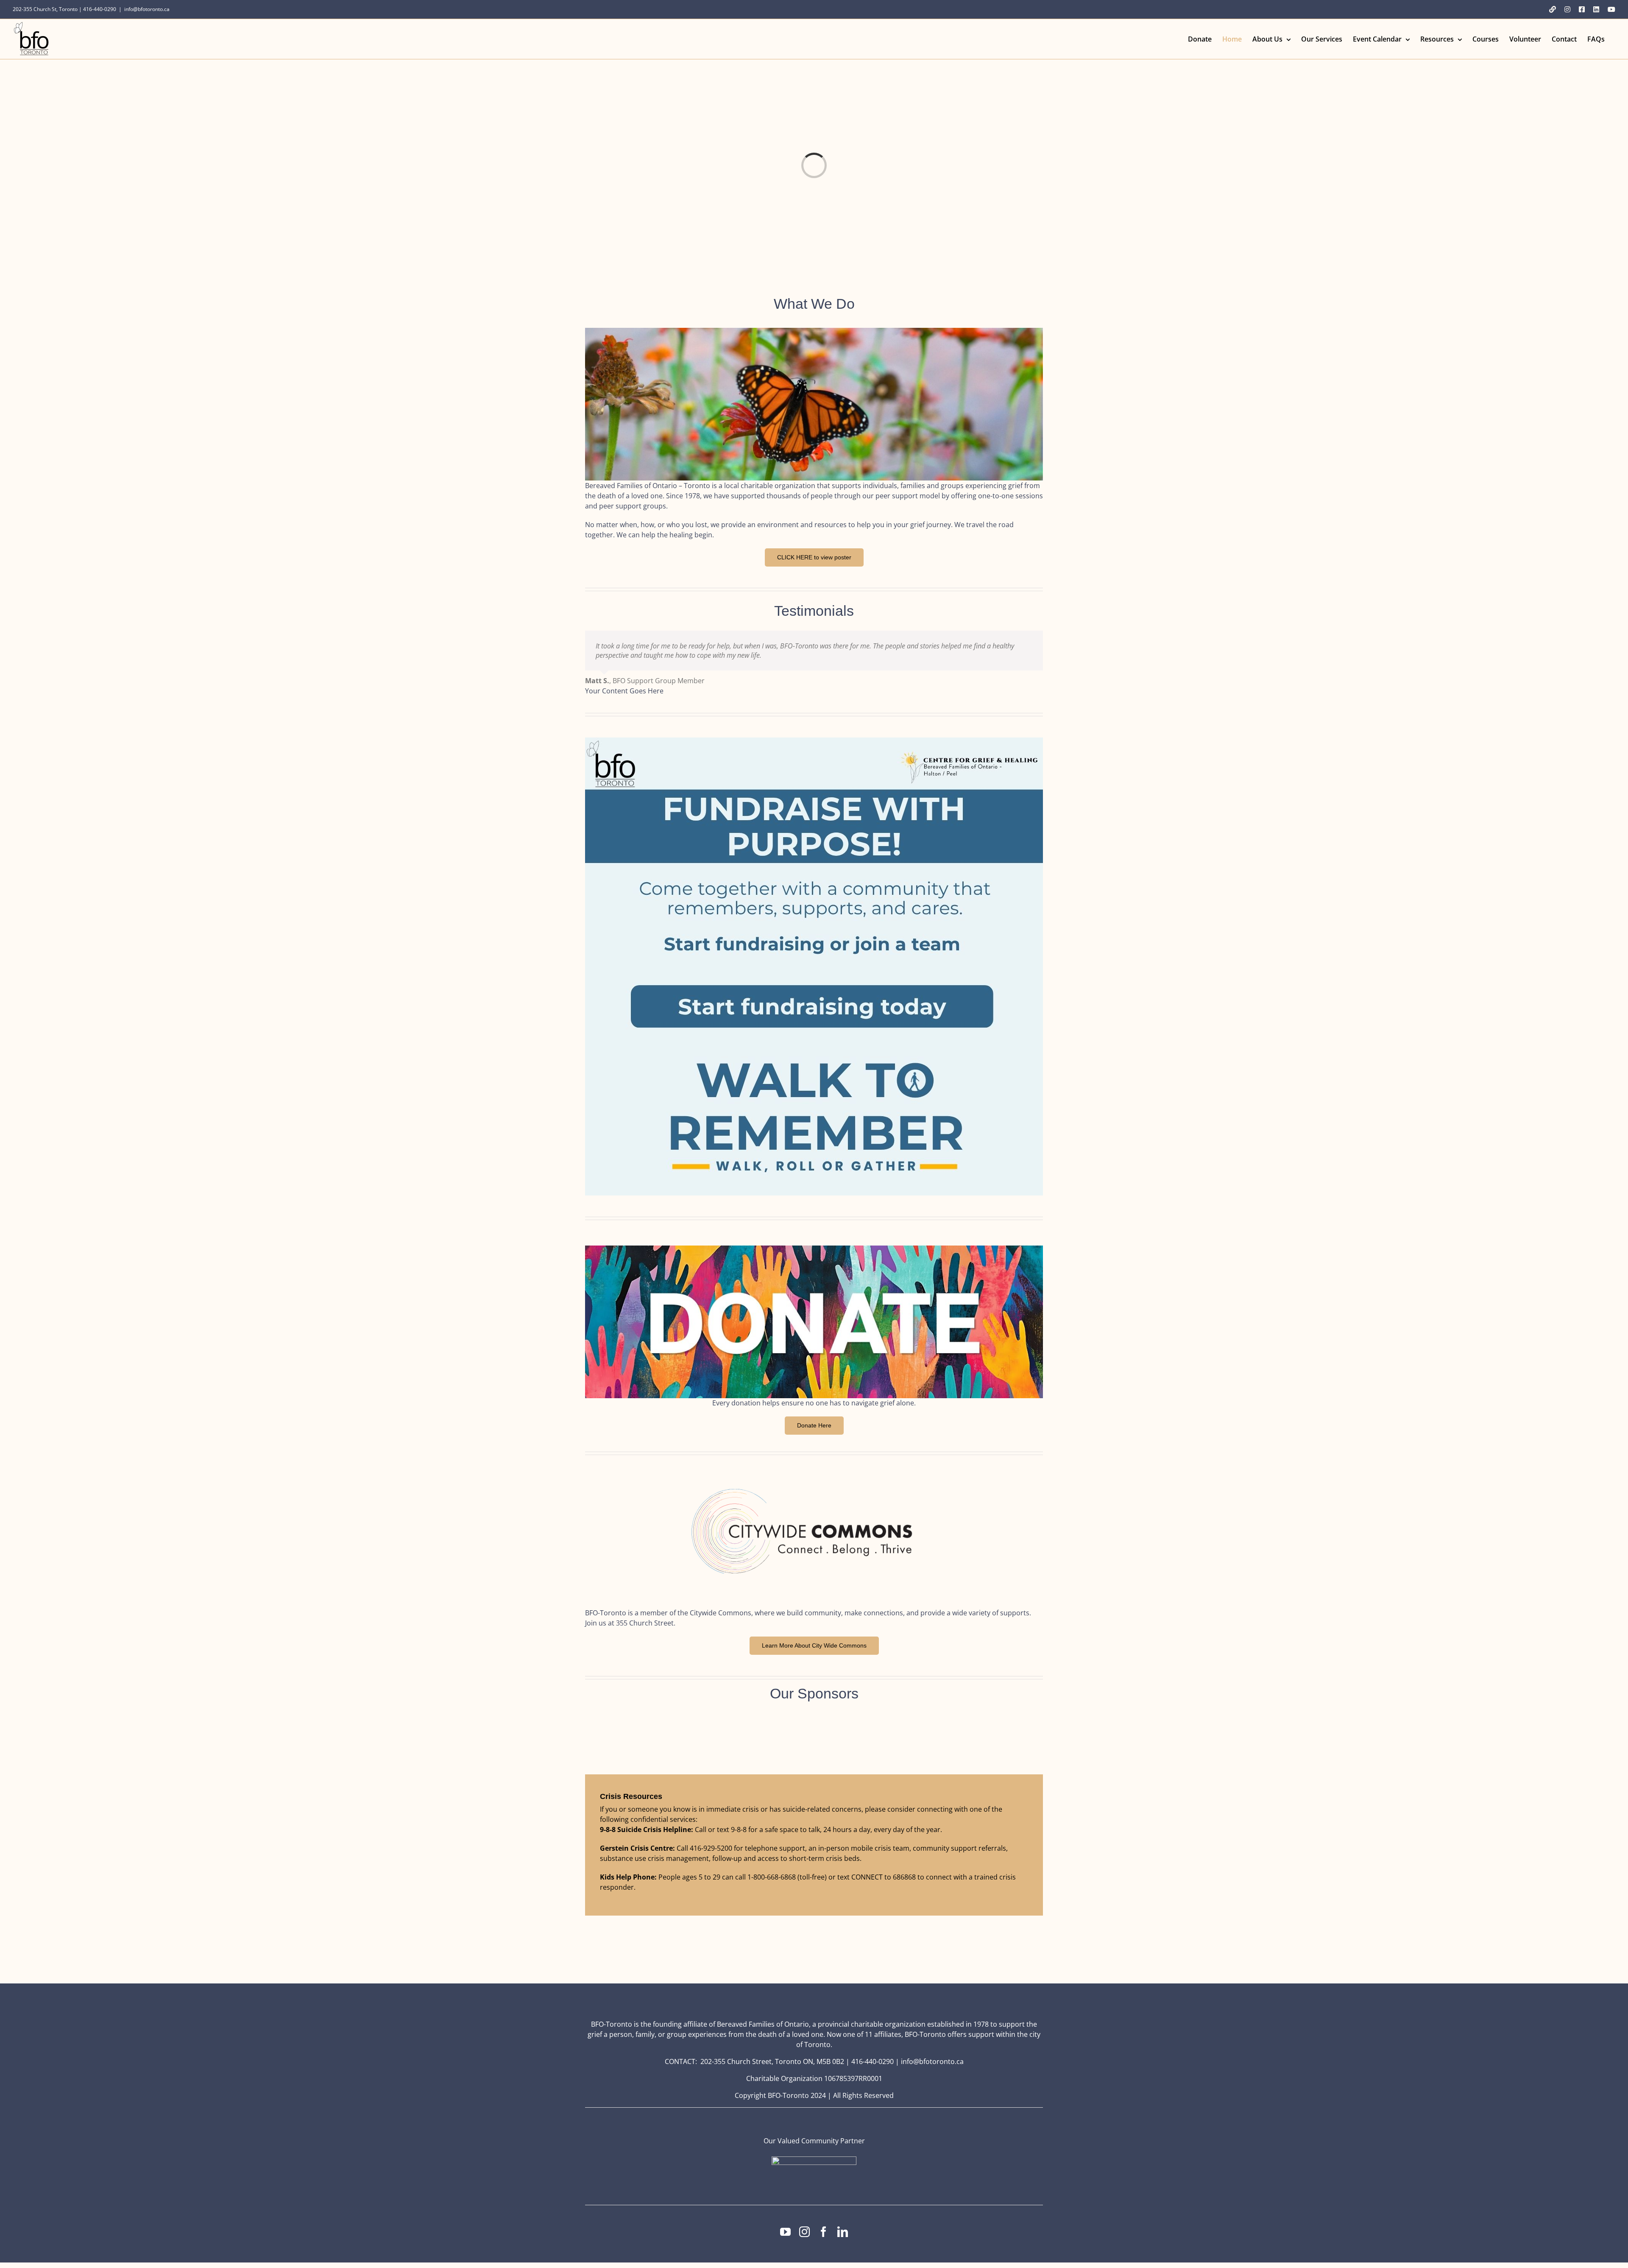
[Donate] (814, 1249)
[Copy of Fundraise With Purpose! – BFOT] (814, 741)
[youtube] (785, 2232)
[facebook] (824, 2232)
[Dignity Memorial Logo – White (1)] (814, 2160)
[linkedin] (843, 2232)
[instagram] (804, 2232)
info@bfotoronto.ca (147, 9)
